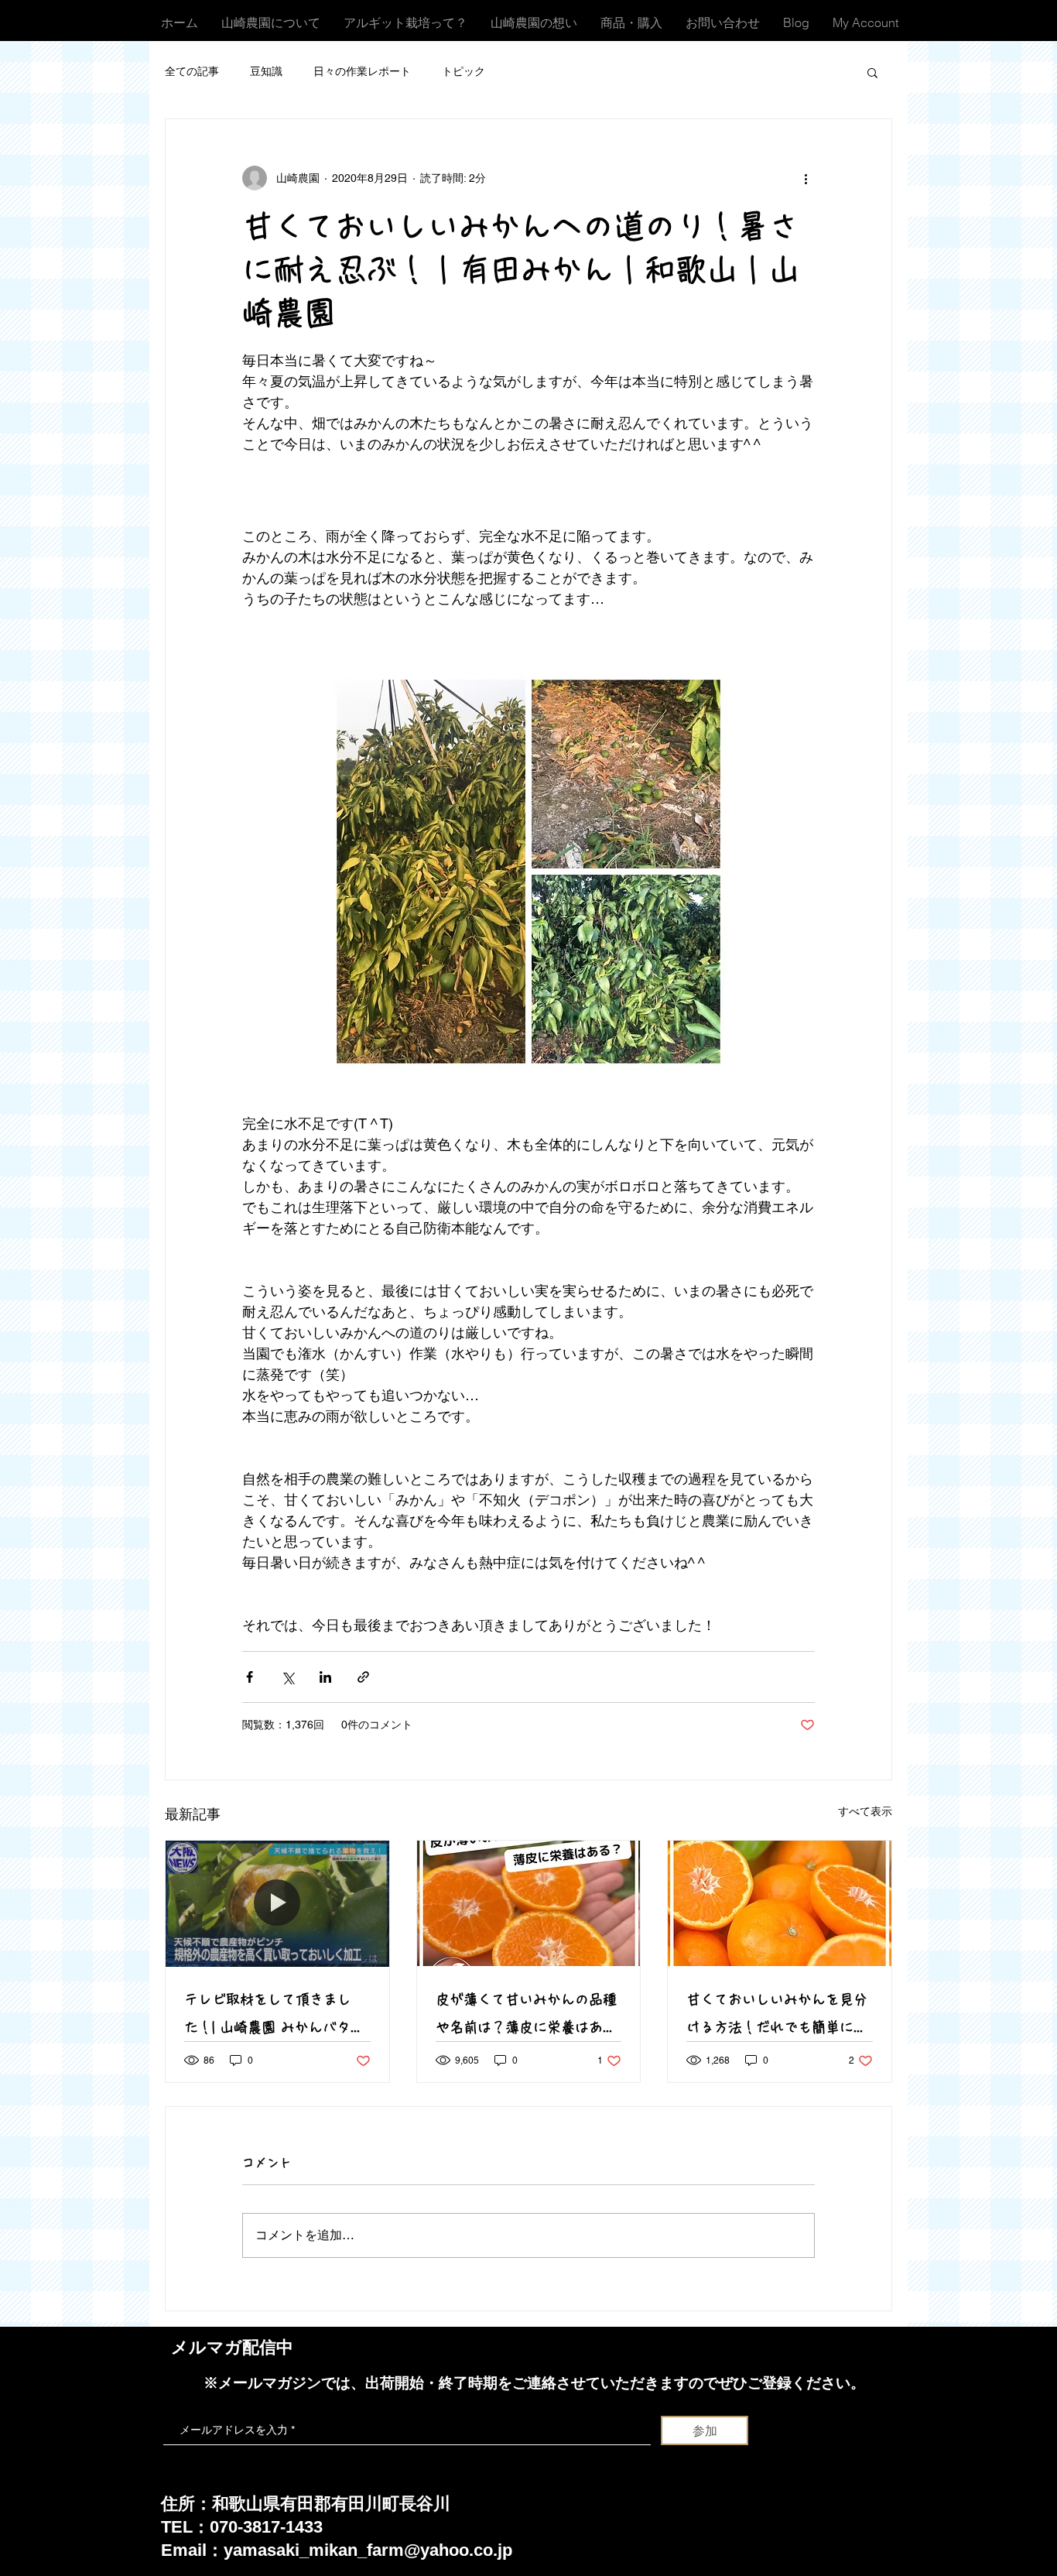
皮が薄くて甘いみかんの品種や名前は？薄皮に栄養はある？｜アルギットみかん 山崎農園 (526, 2017)
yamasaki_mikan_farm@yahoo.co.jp (368, 2550)
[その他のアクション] (806, 178)
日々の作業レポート (362, 71)
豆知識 (266, 71)
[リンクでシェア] (363, 1677)
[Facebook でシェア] (250, 1677)
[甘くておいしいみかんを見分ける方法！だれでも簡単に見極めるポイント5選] (780, 1903)
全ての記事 (192, 71)
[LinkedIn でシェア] (325, 1677)
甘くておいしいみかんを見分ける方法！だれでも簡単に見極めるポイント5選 (777, 2017)
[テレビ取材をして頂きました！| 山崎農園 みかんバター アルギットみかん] (277, 1903)
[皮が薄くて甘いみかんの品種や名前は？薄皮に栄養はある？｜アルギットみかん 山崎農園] (529, 1903)
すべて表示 (865, 1811)
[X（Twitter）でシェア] (287, 1677)
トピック (464, 71)
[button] (872, 72)
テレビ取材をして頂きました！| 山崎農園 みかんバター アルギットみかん (274, 2017)
